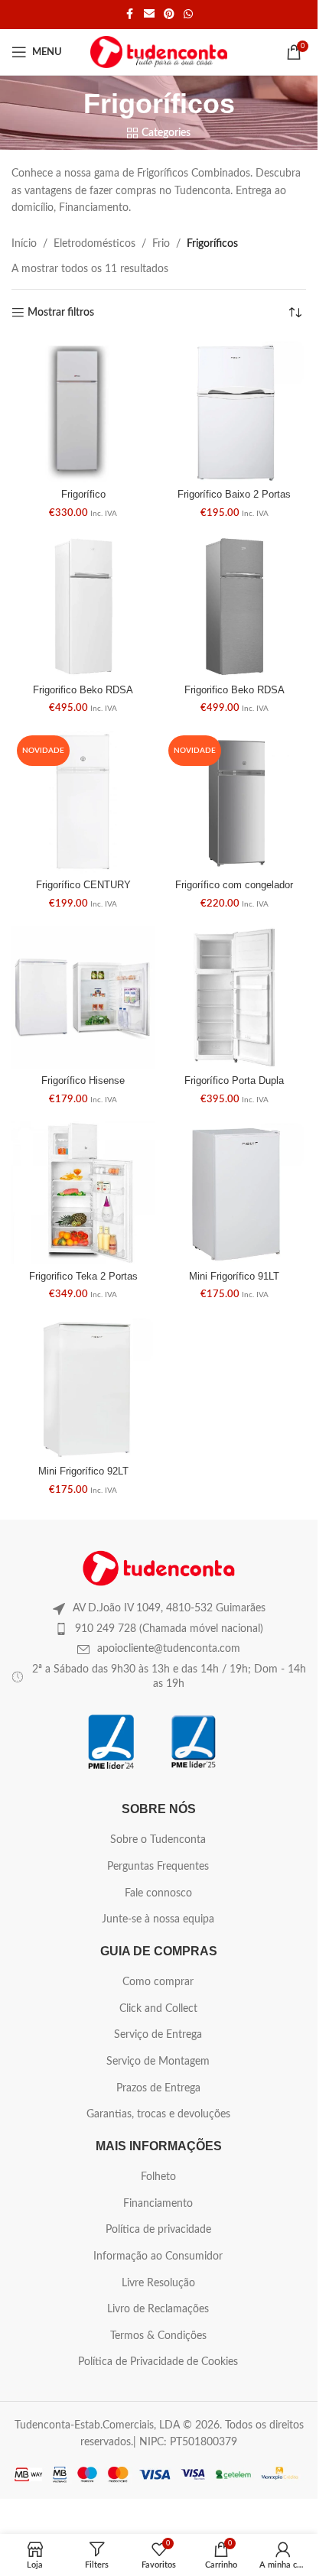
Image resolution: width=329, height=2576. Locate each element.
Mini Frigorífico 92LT (83, 1471)
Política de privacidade (158, 2230)
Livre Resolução (158, 2283)
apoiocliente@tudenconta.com (169, 1649)
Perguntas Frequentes (158, 1867)
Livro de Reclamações (158, 2309)
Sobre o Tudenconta (158, 1840)
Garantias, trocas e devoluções (158, 2114)
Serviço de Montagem (158, 2062)
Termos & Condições (158, 2336)
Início (24, 244)
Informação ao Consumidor (158, 2256)
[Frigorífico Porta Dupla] (235, 998)
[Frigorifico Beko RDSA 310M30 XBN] (235, 607)
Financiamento (158, 2204)
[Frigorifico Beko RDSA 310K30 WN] (83, 607)
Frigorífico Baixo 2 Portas (234, 495)
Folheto (158, 2177)
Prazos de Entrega (158, 2088)
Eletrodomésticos (94, 244)
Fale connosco (158, 1893)
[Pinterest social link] (169, 15)
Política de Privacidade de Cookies (158, 2362)
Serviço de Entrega (158, 2035)
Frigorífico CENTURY (83, 885)
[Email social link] (149, 15)
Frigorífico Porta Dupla (234, 1081)
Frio (161, 244)
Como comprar (158, 1982)
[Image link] (159, 1568)
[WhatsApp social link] (188, 15)
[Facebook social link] (130, 15)
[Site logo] (159, 52)
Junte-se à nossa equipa (158, 1919)
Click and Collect (158, 2009)
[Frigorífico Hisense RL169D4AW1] (83, 998)
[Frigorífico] (83, 411)
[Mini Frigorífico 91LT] (235, 1193)
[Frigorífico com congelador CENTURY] (235, 802)
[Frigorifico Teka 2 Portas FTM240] (83, 1193)
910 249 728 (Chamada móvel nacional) (169, 1629)
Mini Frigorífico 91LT (234, 1277)
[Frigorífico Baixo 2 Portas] (235, 411)
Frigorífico (83, 495)
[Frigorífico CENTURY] (83, 802)
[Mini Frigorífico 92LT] (83, 1388)
